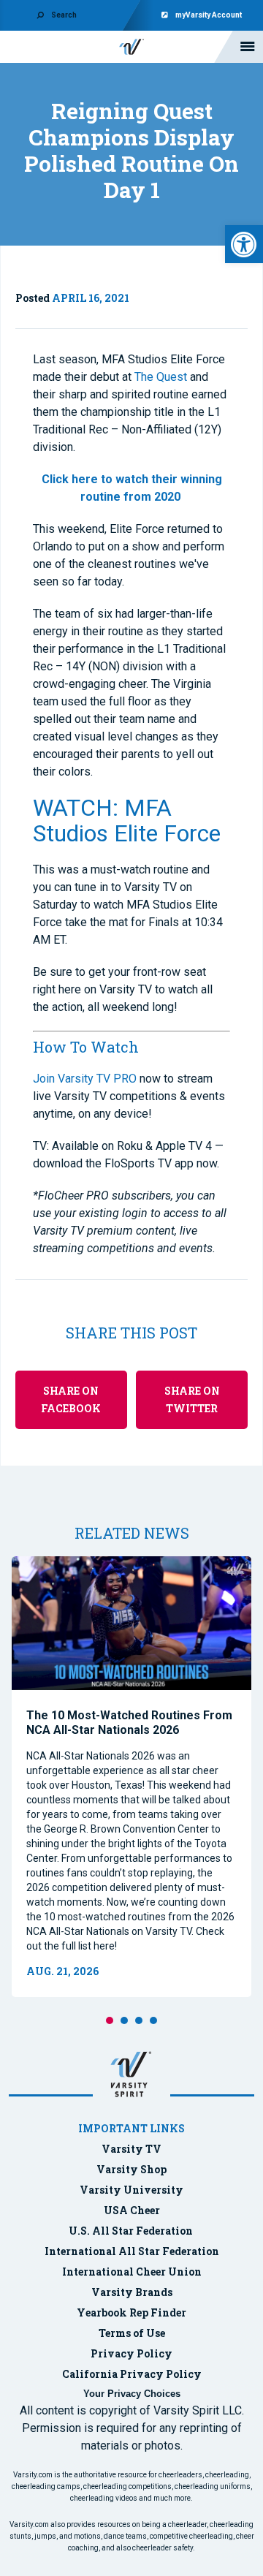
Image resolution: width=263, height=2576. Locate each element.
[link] (244, 244)
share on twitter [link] (192, 1399)
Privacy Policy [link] (131, 2353)
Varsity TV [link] (131, 2149)
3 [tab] (139, 2020)
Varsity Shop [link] (131, 2169)
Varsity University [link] (131, 2190)
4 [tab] (153, 2020)
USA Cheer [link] (132, 2210)
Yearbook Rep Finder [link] (131, 2312)
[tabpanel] (131, 1777)
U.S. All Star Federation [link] (132, 2231)
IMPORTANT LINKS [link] (131, 2128)
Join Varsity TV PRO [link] (85, 1079)
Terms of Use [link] (132, 2333)
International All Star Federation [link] (132, 2251)
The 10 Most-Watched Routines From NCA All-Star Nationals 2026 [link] (129, 1723)
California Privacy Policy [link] (132, 2374)
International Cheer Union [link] (132, 2272)
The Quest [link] (161, 377)
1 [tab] (110, 2020)
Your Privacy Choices (132, 2394)
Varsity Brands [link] (132, 2292)
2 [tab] (124, 2020)
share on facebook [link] (71, 1399)
